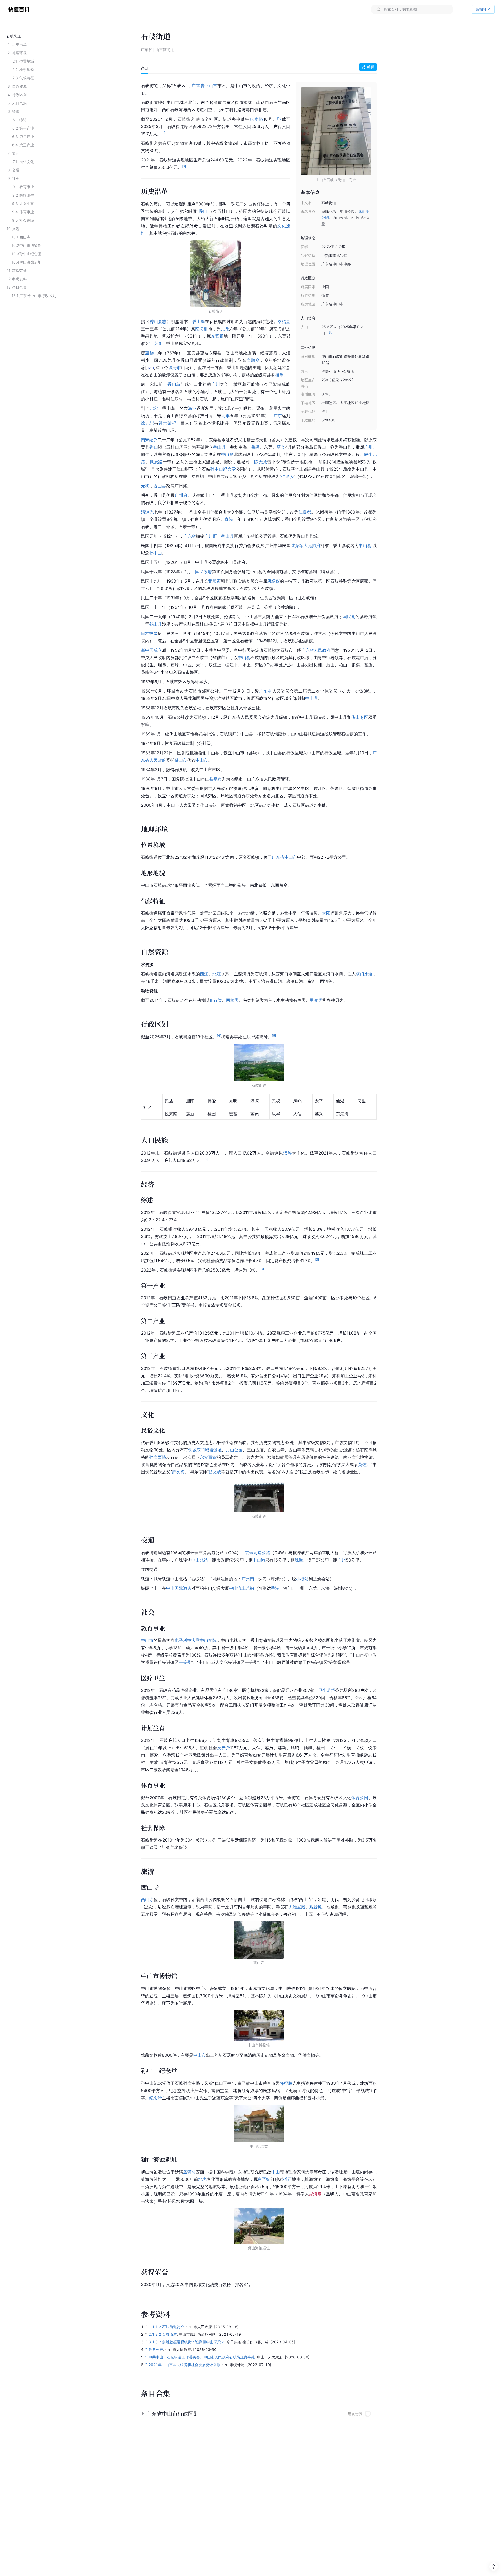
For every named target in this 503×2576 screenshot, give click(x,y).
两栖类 (232, 1000)
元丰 (226, 416)
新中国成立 (151, 650)
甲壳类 (316, 1000)
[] (150, 367)
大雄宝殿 (297, 1907)
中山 (276, 2172)
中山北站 (200, 1560)
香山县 (219, 447)
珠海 (299, 1560)
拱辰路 (156, 462)
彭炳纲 (315, 2194)
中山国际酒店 (179, 1588)
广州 (216, 384)
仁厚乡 (287, 476)
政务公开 (156, 2349)
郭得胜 (286, 2083)
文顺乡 (253, 360)
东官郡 (217, 336)
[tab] (145, 68)
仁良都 (305, 512)
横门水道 (364, 974)
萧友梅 (178, 1472)
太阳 (326, 913)
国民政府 (204, 572)
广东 (278, 416)
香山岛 (199, 321)
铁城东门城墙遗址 (205, 1450)
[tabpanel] (259, 1184)
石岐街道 (170, 2334)
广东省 (198, 86)
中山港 (259, 1560)
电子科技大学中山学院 (196, 1640)
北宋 (154, 408)
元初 (145, 486)
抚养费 (224, 1748)
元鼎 (225, 329)
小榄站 (302, 1579)
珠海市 (174, 367)
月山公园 (234, 1450)
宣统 (229, 519)
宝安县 (156, 343)
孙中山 (156, 553)
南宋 (145, 440)
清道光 (147, 512)
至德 (149, 353)
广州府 (181, 495)
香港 (275, 1588)
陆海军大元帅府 (306, 545)
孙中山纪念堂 (223, 469)
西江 (204, 974)
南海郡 (202, 329)
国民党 (349, 617)
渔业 (192, 408)
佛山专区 (360, 717)
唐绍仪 (274, 581)
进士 (163, 423)
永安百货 (208, 1457)
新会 (281, 447)
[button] (259, 2412)
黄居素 (214, 581)
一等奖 (185, 1662)
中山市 (211, 86)
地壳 (203, 2179)
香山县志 (158, 321)
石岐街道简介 (173, 2327)
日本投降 (149, 633)
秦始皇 (284, 321)
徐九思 (147, 423)
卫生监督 (327, 1690)
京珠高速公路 (258, 1553)
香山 (203, 211)
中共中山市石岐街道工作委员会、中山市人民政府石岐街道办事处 (202, 2357)
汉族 (288, 1153)
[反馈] (494, 2567)
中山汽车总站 (242, 1588)
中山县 (365, 545)
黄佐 (362, 1464)
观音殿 (316, 1907)
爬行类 (216, 1000)
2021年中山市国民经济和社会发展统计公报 (184, 2365)
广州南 (248, 1579)
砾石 (287, 2179)
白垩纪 (264, 2179)
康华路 (256, 119)
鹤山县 (156, 624)
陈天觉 (261, 462)
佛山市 (181, 760)
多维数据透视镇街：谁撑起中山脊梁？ (193, 2342)
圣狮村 (189, 2172)
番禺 (255, 447)
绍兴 (154, 440)
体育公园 (360, 1798)
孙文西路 (158, 1457)
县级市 (216, 779)
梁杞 (172, 423)
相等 (279, 375)
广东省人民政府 (316, 650)
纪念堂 (156, 2098)
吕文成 (215, 1472)
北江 (217, 974)
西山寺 (147, 1899)
